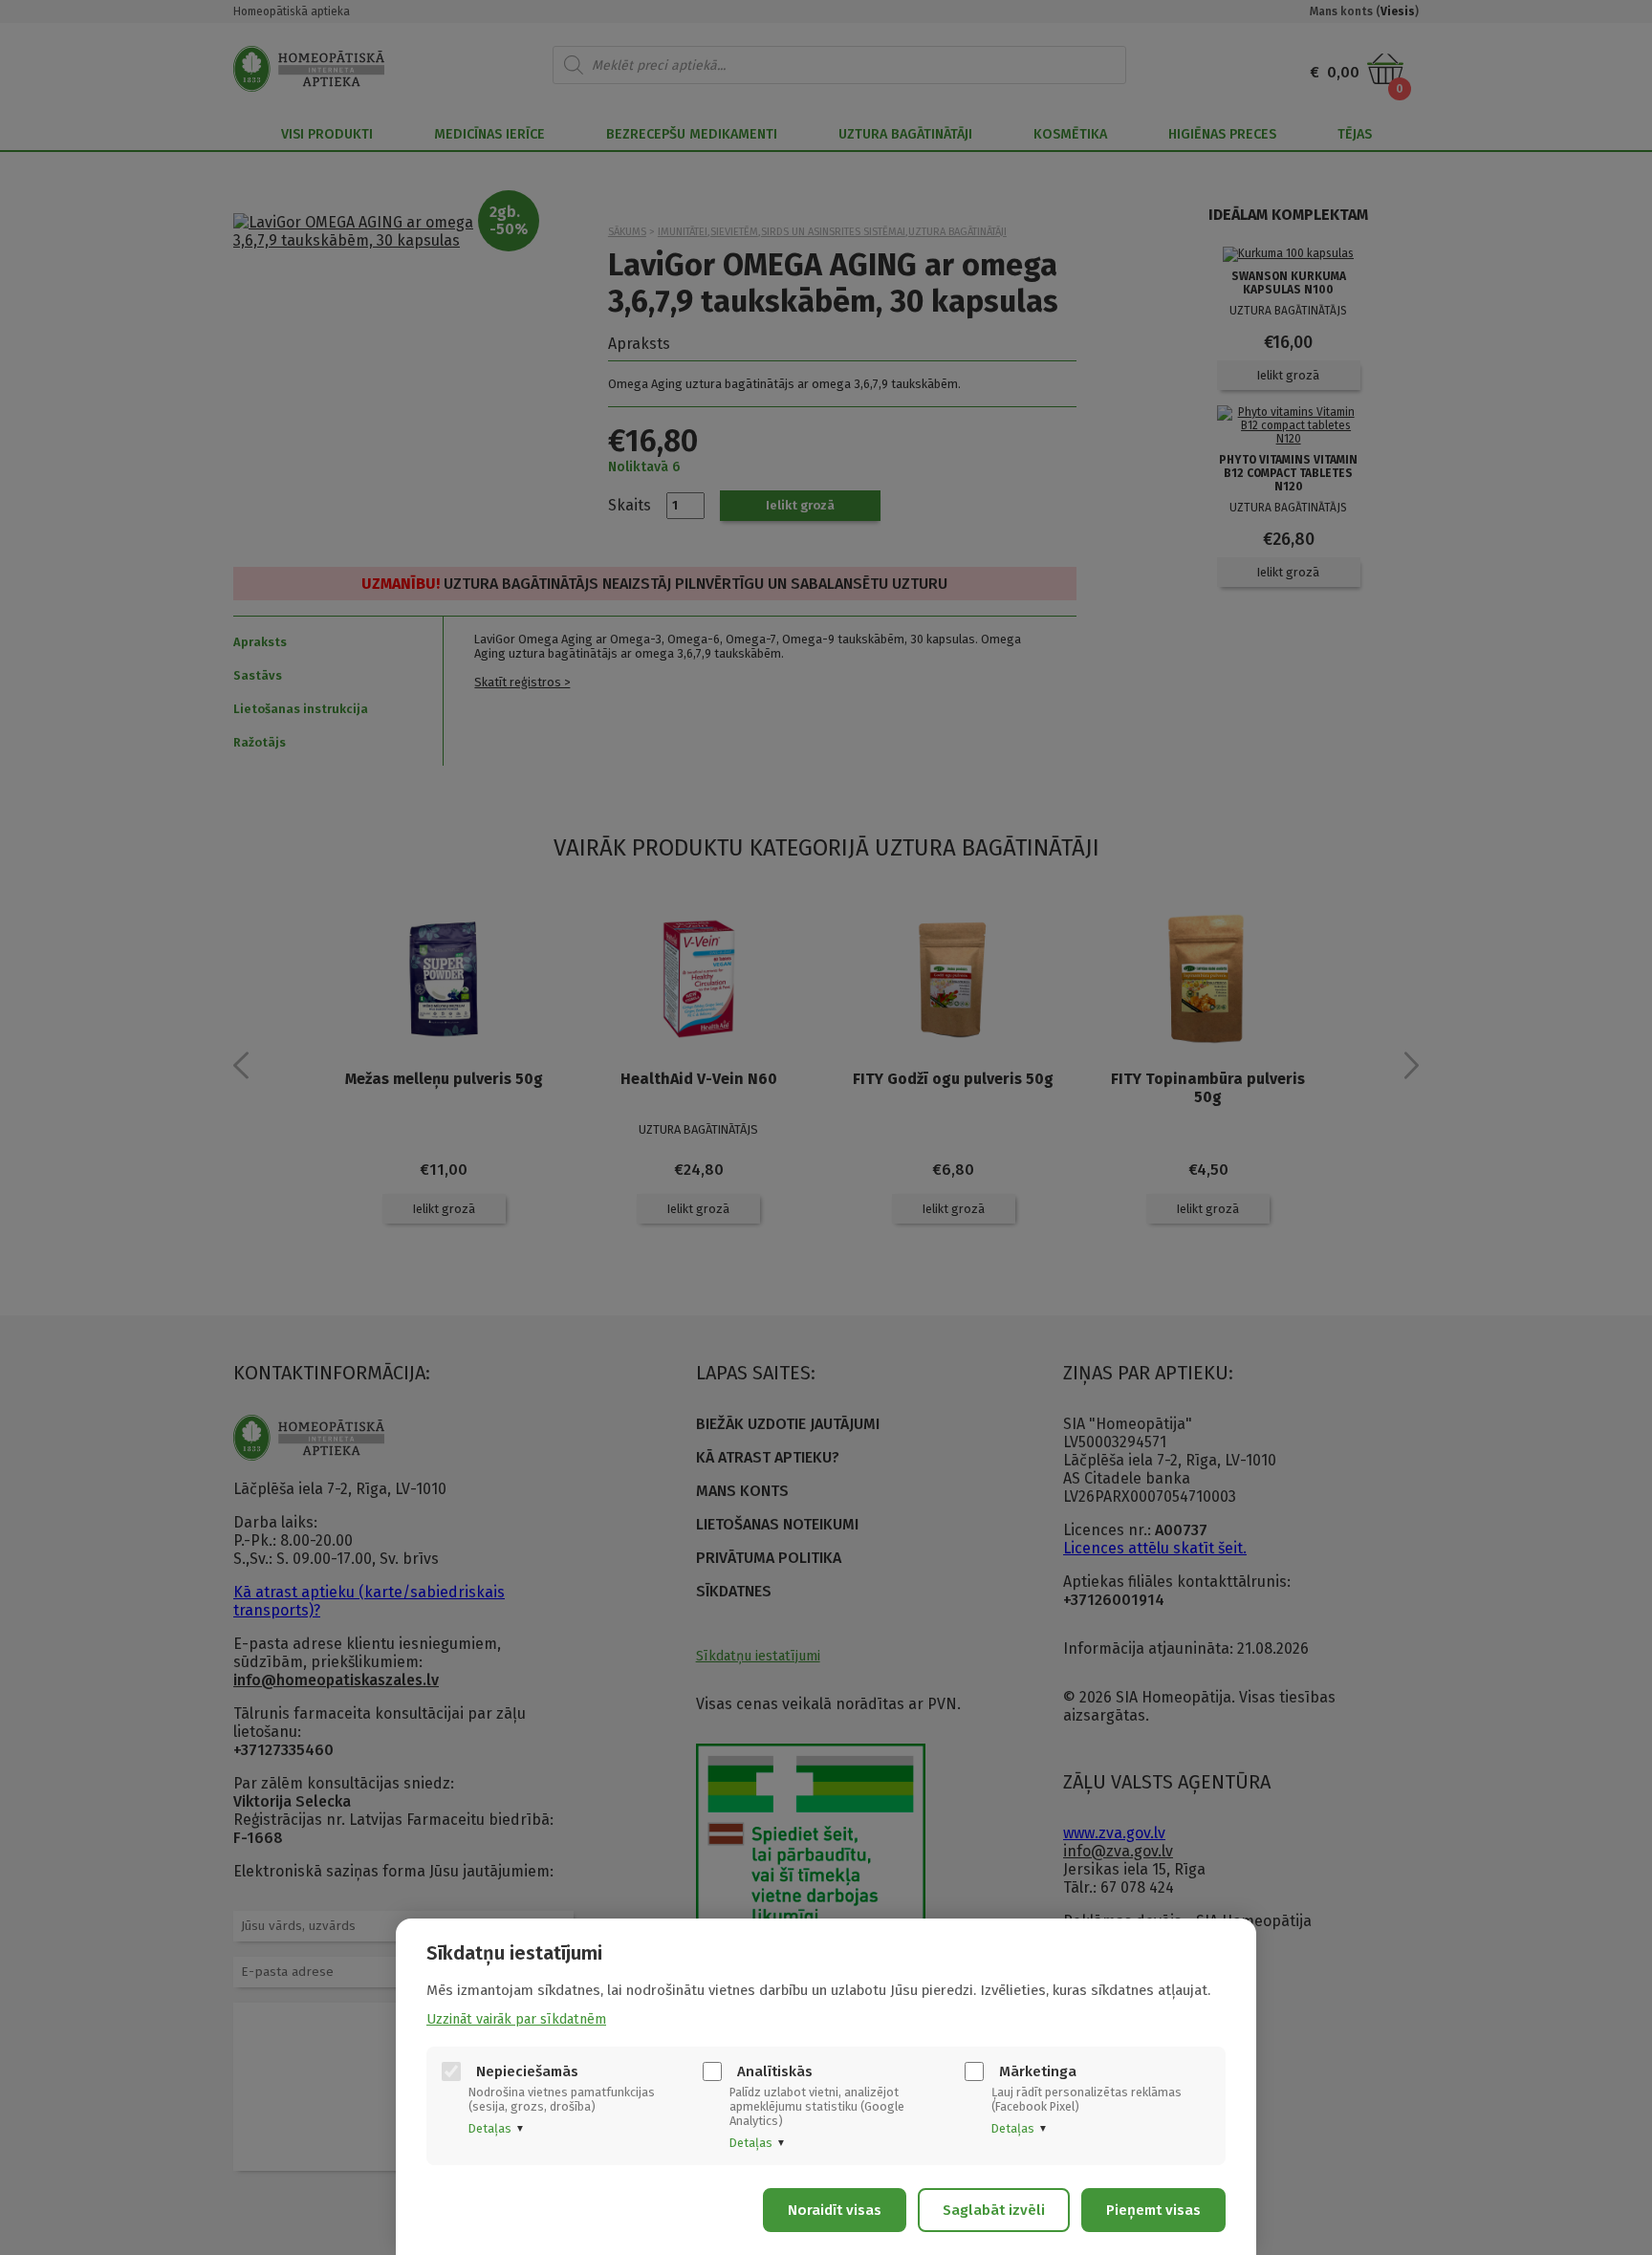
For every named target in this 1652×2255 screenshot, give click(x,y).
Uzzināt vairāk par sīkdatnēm (516, 2019)
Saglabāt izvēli (994, 2210)
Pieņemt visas (1153, 2210)
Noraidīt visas (835, 2210)
